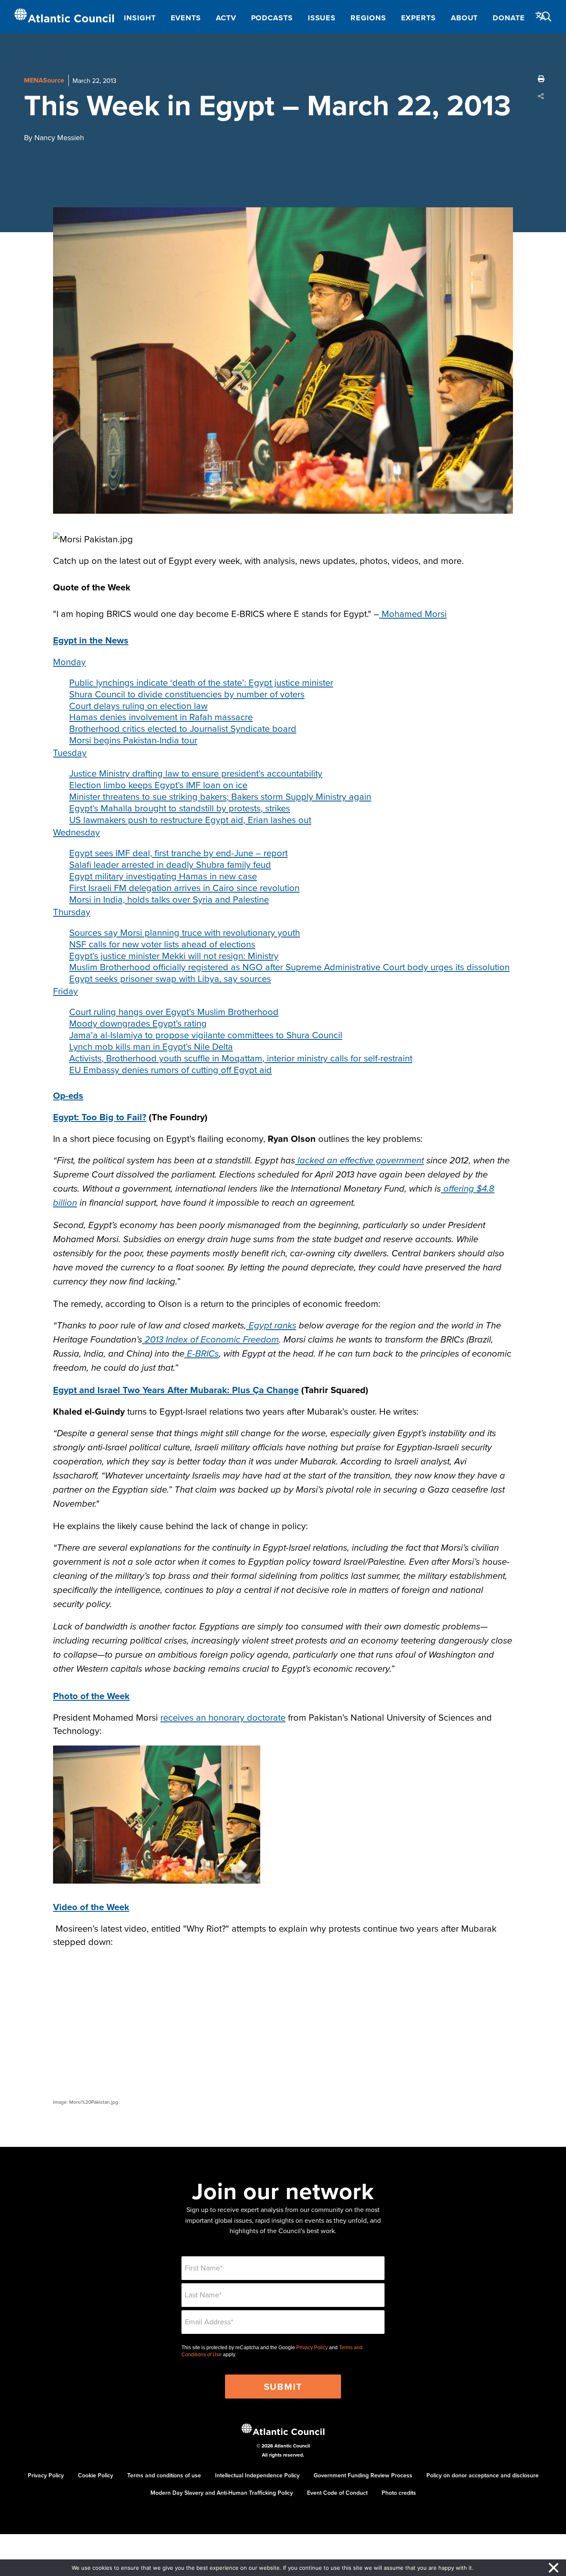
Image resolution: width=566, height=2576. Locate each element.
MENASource (44, 80)
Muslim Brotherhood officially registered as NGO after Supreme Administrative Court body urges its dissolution (289, 967)
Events (186, 18)
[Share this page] (541, 96)
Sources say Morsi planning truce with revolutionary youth (185, 932)
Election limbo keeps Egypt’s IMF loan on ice (158, 785)
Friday (65, 991)
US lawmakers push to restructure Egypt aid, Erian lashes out (190, 819)
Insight (140, 18)
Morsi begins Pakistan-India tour (133, 740)
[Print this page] (541, 79)
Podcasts (272, 18)
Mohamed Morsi (413, 613)
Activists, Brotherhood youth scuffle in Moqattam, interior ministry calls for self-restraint (241, 1058)
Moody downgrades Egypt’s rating (138, 1023)
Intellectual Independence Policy (257, 2475)
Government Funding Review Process (363, 2475)
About (464, 18)
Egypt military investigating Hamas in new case (163, 876)
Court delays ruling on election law (138, 705)
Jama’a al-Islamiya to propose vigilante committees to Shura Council (206, 1035)
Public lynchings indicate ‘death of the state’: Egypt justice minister (201, 682)
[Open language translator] (541, 16)
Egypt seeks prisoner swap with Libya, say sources (170, 978)
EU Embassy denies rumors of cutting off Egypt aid (171, 1069)
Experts (418, 18)
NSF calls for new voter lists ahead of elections (162, 944)
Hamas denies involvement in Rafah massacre (161, 717)
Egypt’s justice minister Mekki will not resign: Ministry (174, 955)
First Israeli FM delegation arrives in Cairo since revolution (184, 887)
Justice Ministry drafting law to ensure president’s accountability (196, 773)
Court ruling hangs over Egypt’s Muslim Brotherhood (174, 1011)
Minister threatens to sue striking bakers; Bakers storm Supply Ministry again (220, 796)
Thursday (72, 912)
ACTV (226, 18)
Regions (368, 18)
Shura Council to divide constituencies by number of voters (187, 694)
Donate (509, 18)
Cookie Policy (96, 2475)
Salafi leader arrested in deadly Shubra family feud (170, 864)
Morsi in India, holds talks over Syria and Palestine (169, 899)
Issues (322, 18)
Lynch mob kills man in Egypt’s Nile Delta (151, 1046)
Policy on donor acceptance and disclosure (483, 2475)
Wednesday (76, 832)
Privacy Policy (312, 2348)
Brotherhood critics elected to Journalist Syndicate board (183, 728)
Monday (69, 662)
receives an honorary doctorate (223, 1717)
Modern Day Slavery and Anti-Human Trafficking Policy (222, 2493)
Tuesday (70, 752)
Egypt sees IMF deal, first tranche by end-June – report (178, 853)
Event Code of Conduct (337, 2493)
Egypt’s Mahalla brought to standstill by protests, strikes (180, 808)
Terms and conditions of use (164, 2475)
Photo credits (399, 2493)
